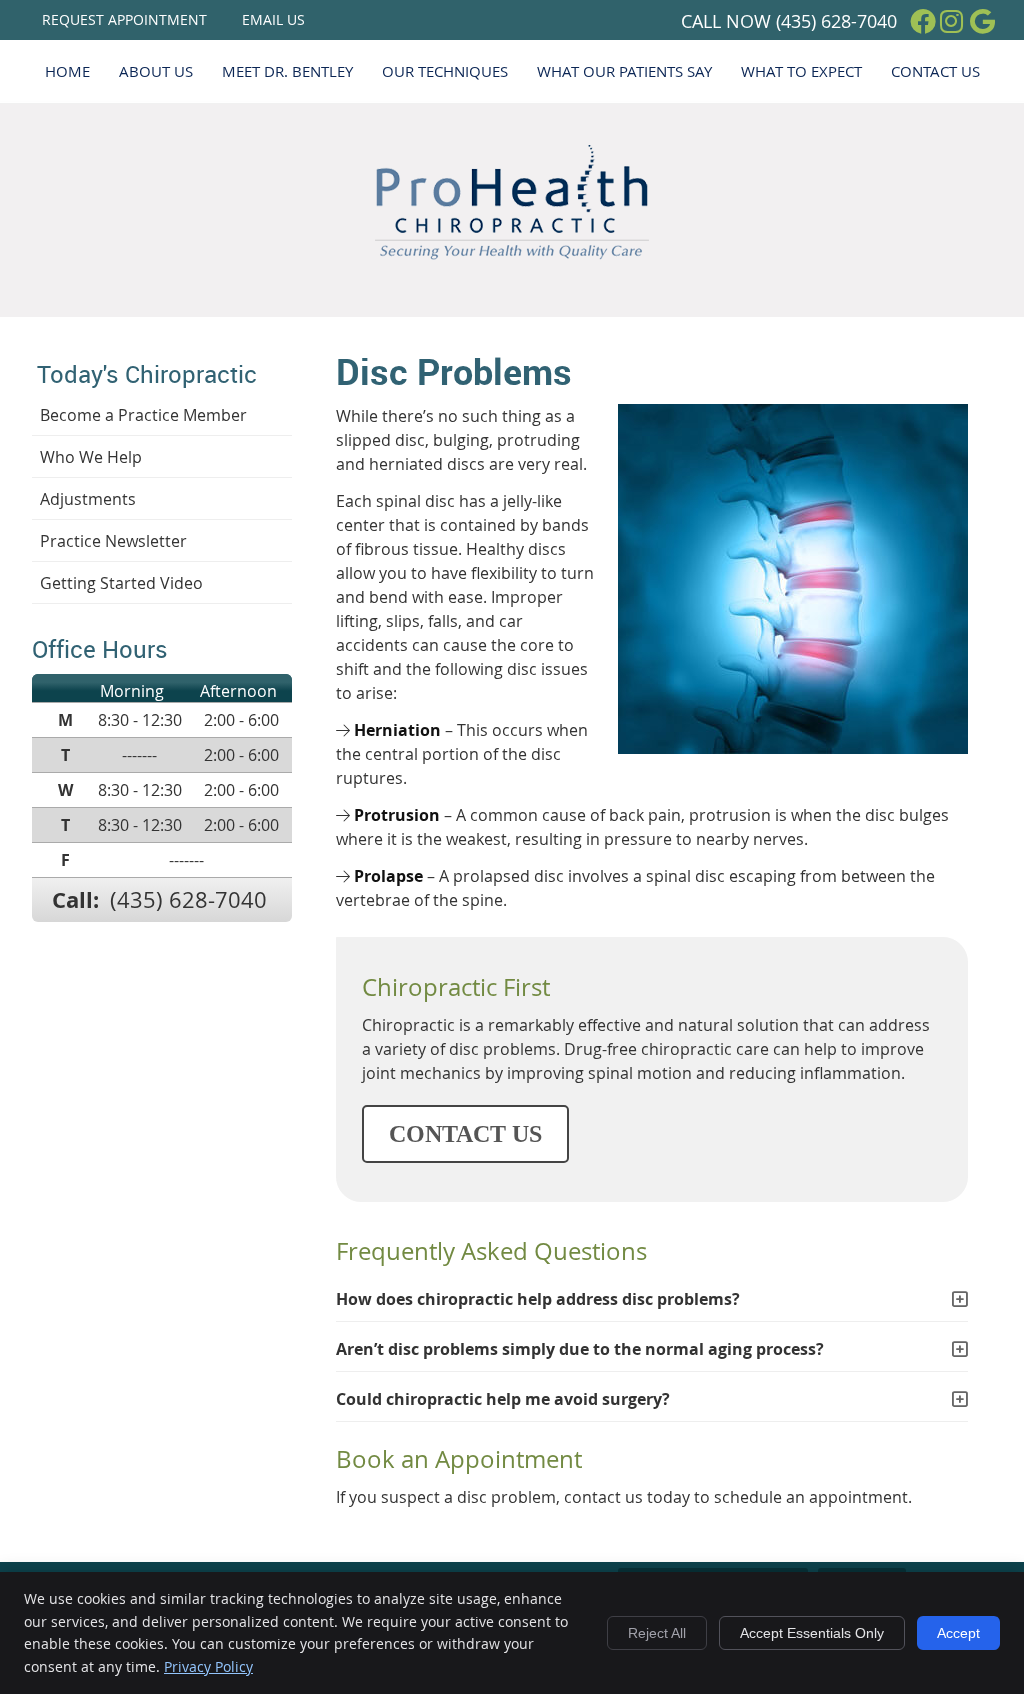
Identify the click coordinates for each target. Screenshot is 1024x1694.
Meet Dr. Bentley (287, 71)
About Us (156, 71)
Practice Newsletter (113, 541)
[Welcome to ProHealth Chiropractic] (512, 254)
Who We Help (91, 457)
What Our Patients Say (624, 71)
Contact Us (935, 71)
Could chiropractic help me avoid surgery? (503, 1399)
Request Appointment (124, 19)
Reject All (657, 1633)
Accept (958, 1633)
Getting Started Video (121, 583)
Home (67, 71)
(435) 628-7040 (836, 21)
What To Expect (801, 71)
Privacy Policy (208, 1666)
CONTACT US (465, 1134)
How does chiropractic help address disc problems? (538, 1299)
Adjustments (88, 499)
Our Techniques (445, 71)
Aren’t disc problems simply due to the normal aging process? (580, 1349)
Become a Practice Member (143, 415)
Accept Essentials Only (812, 1633)
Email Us (273, 19)
